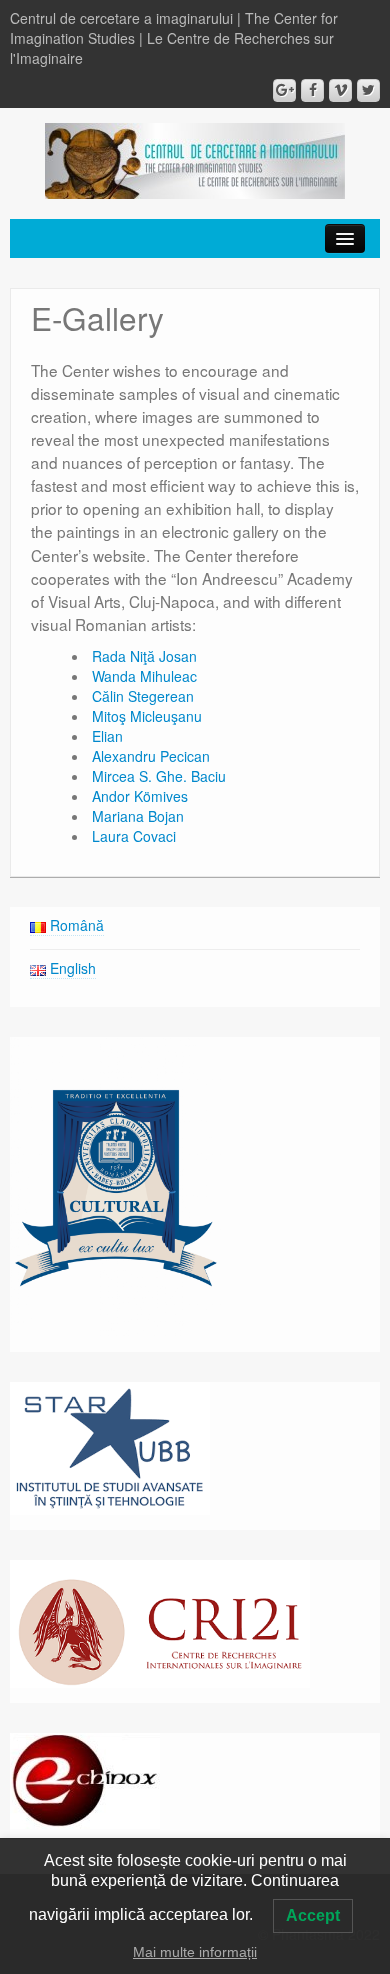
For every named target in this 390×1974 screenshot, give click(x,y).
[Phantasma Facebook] (312, 90)
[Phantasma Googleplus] (284, 90)
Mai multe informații (195, 1952)
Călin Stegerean (143, 696)
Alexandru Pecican (153, 756)
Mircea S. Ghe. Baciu (159, 776)
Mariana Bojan (138, 816)
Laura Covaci (134, 836)
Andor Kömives (140, 796)
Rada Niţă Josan (144, 656)
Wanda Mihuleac (144, 676)
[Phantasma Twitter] (368, 90)
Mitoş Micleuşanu (147, 716)
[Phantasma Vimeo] (340, 90)
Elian (107, 736)
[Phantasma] (195, 159)
